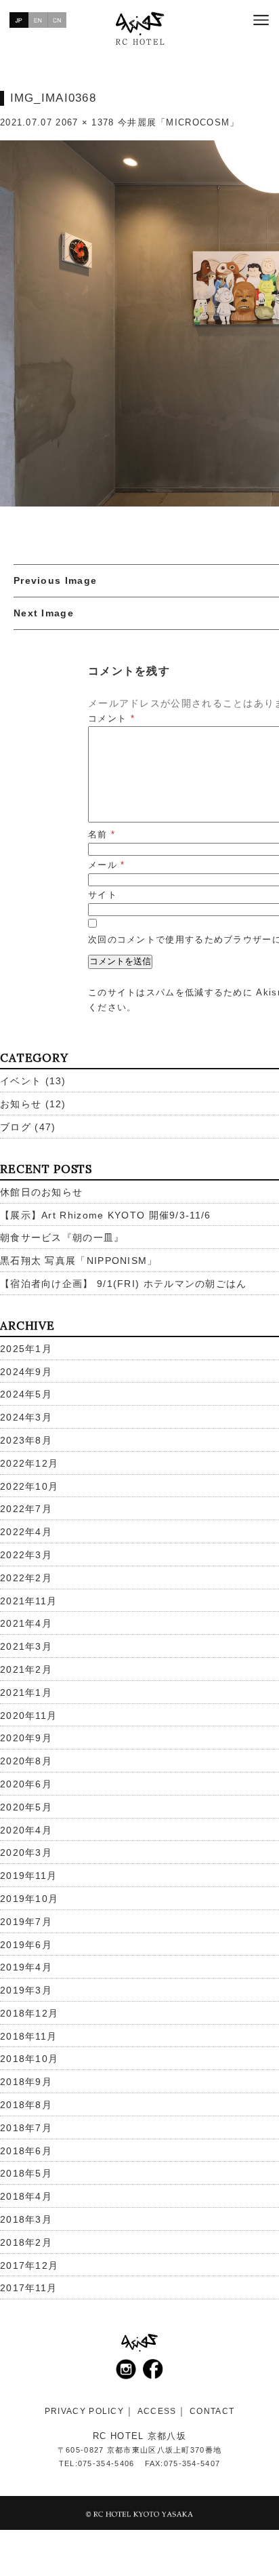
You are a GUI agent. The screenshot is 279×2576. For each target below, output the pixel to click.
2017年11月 (28, 2288)
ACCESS (157, 2411)
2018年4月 (26, 2196)
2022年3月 (26, 1555)
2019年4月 (26, 1967)
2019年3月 (26, 1990)
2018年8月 (26, 2105)
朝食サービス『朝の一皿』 (62, 1237)
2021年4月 (26, 1623)
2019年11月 (28, 1876)
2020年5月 (26, 1807)
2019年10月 (29, 1899)
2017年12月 (29, 2265)
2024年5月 (26, 1394)
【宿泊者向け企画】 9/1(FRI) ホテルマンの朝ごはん (124, 1284)
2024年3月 (26, 1417)
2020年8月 (26, 1761)
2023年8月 (26, 1440)
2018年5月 (26, 2173)
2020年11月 (28, 1716)
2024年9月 (26, 1372)
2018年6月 (26, 2151)
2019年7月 (26, 1922)
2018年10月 (29, 2059)
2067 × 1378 (85, 122)
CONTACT (212, 2411)
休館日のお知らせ (41, 1192)
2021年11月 (28, 1601)
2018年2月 (26, 2242)
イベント (21, 1081)
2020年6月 (26, 1784)
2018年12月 (29, 2013)
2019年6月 (26, 1945)
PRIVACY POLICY (84, 2411)
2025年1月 (26, 1349)
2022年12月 (29, 1463)
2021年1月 (26, 1692)
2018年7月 (26, 2128)
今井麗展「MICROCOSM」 (179, 122)
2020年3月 (26, 1852)
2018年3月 (26, 2219)
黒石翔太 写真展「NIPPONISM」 (79, 1261)
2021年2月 (26, 1669)
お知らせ (21, 1104)
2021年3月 (26, 1646)
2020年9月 (26, 1738)
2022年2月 (26, 1578)
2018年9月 (26, 2082)
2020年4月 (26, 1830)
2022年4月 (26, 1532)
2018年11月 (28, 2036)
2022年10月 (29, 1486)
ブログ (16, 1127)
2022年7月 (26, 1509)
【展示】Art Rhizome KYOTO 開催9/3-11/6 (106, 1215)
